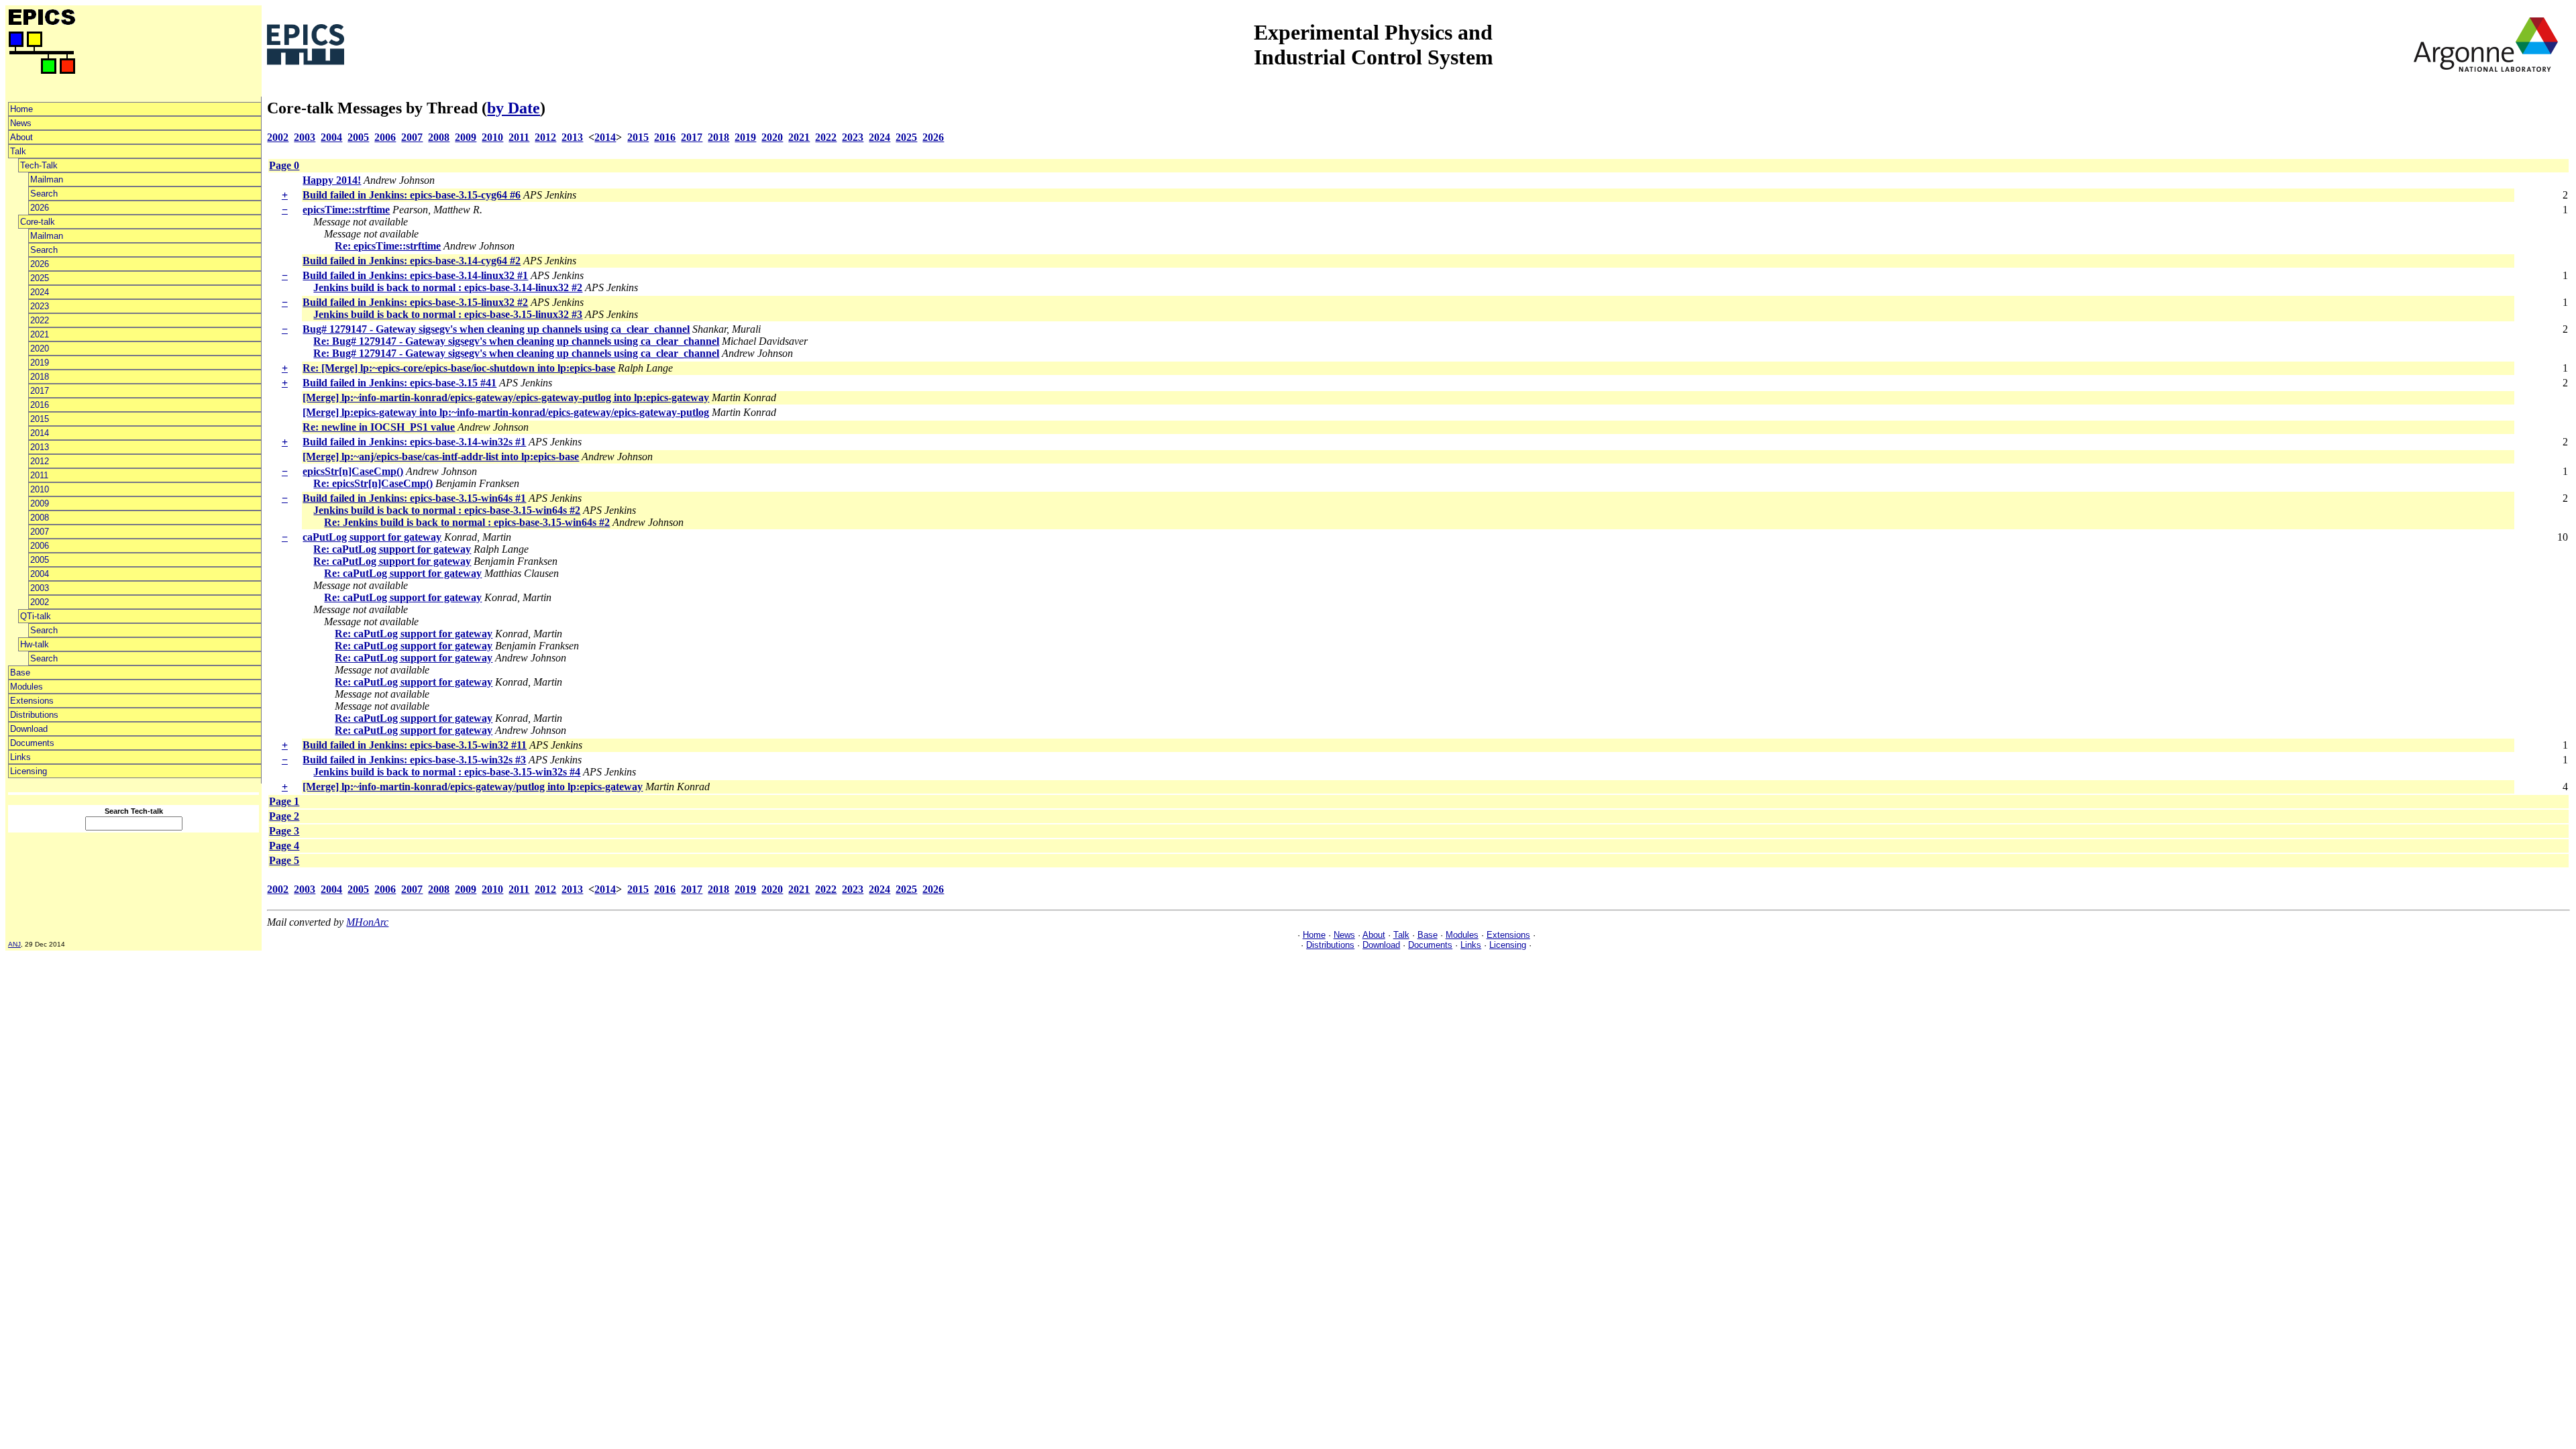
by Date (514, 108)
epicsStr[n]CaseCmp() (353, 471)
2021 (40, 334)
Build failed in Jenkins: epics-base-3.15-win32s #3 (414, 760)
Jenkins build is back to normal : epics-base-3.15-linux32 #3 (448, 314)
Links (20, 757)
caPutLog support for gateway (372, 537)
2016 (40, 405)
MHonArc (367, 922)
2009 (40, 503)
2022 (40, 320)
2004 (40, 574)
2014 (40, 433)
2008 (40, 518)
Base (20, 673)
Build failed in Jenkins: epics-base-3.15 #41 (399, 383)
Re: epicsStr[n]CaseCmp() (373, 483)
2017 (40, 391)
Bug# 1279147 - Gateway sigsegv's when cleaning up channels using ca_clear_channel (496, 329)
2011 (39, 475)
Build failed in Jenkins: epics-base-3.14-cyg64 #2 (412, 261)
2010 (40, 489)
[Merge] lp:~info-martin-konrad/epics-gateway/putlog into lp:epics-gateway (473, 787)
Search (44, 194)
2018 (40, 377)
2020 (40, 348)
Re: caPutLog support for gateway (392, 549)
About (21, 137)
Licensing (29, 771)
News (21, 123)
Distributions (34, 715)
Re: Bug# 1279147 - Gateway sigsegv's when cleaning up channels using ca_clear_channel (516, 341)
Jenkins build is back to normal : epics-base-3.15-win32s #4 (447, 772)
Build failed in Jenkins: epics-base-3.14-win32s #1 (414, 442)
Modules (26, 687)
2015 (40, 419)
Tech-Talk (39, 165)
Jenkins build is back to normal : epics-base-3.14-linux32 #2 (448, 287)
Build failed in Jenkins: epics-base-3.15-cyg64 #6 (412, 195)
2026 (40, 208)
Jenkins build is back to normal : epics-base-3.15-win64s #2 (447, 510)
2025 (40, 278)
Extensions (32, 701)
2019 (40, 363)
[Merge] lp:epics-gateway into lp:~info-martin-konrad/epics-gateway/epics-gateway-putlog (506, 412)
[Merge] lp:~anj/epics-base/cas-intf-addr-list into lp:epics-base (441, 457)
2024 (40, 292)
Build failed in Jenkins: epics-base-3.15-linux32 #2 (415, 302)
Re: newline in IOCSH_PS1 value (379, 427)
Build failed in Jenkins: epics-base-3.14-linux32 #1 (415, 275)
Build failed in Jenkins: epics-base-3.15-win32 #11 (415, 745)
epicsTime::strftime (346, 210)
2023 (40, 306)
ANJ (14, 944)
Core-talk (38, 222)
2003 (40, 588)
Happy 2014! (332, 180)
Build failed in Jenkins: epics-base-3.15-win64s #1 (414, 498)
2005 (40, 560)
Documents (32, 743)
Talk (18, 151)
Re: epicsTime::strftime (388, 246)
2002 (40, 602)
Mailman (47, 179)
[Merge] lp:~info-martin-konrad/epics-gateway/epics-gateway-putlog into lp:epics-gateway (506, 397)
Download (29, 729)
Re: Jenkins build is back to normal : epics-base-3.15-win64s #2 (467, 522)
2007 (40, 532)
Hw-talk (35, 644)
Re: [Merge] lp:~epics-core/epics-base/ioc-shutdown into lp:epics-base (459, 368)
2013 (40, 447)
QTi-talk (36, 616)
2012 (40, 461)
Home (21, 109)
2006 (40, 546)
